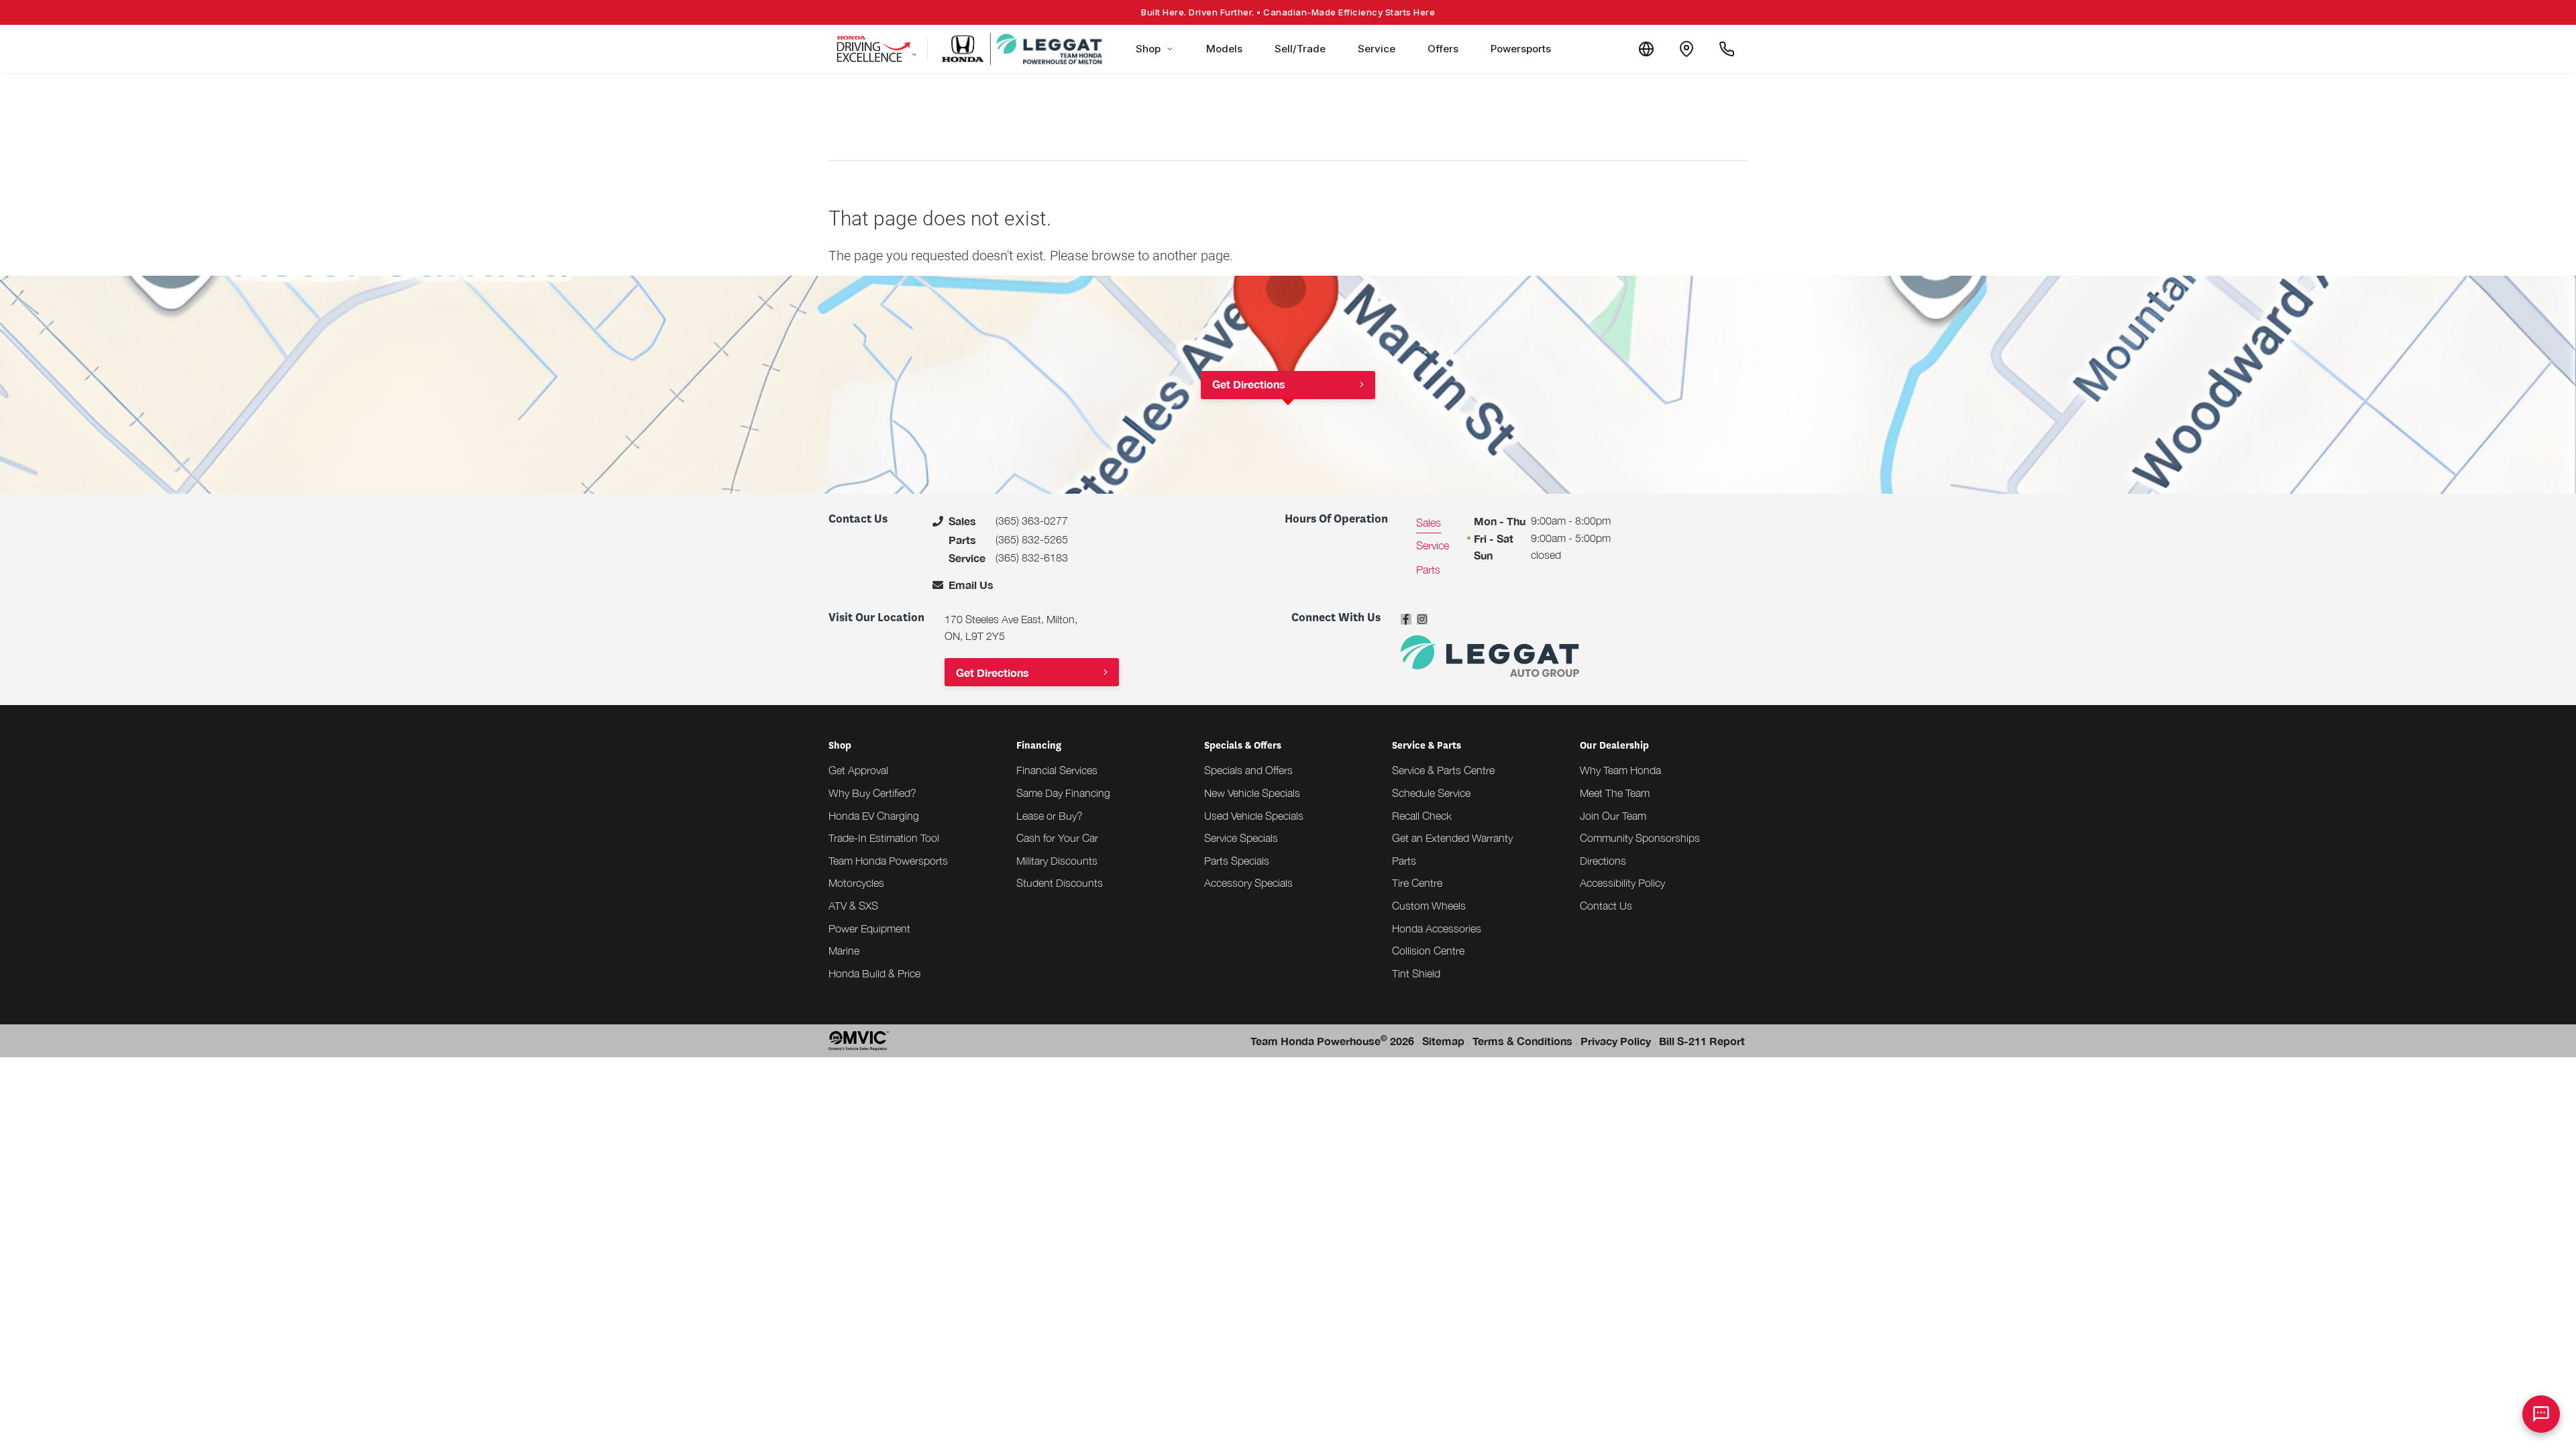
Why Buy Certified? (872, 793)
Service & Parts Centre (1443, 770)
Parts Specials (1237, 861)
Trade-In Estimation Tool (884, 838)
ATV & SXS (853, 906)
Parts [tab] (1428, 570)
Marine (844, 951)
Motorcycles (856, 883)
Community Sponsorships (1640, 838)
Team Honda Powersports (888, 861)
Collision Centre (1428, 951)
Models (1224, 49)
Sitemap (1443, 1041)
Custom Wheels (1429, 906)
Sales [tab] (1429, 523)
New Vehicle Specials (1252, 793)
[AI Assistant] (2541, 1414)
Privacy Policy (1616, 1041)
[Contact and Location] (1686, 49)
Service (1377, 49)
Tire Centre (1417, 883)
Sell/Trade (1300, 49)
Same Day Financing (1063, 793)
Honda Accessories (1437, 928)
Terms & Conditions (1522, 1041)
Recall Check (1422, 816)
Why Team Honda (1620, 770)
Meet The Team (1615, 793)
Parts (1404, 861)
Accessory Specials (1248, 883)
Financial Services (1057, 770)
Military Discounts (1057, 861)
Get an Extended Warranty (1452, 838)
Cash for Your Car (1057, 838)
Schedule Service (1431, 793)
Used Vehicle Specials (1254, 816)
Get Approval (858, 770)
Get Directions (1249, 384)
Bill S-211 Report (1702, 1041)
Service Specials (1241, 838)
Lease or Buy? (1050, 816)
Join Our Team (1613, 816)
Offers (1443, 49)
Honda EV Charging (874, 816)
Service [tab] (1433, 545)
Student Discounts (1060, 883)
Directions (1603, 861)
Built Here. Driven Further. (1288, 12)
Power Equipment (869, 928)
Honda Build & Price (874, 973)
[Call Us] (1727, 49)
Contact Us (1606, 906)
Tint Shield (1416, 973)
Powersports (1521, 49)
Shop (1148, 49)
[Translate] (1646, 49)
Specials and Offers (1248, 770)
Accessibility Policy (1622, 883)
